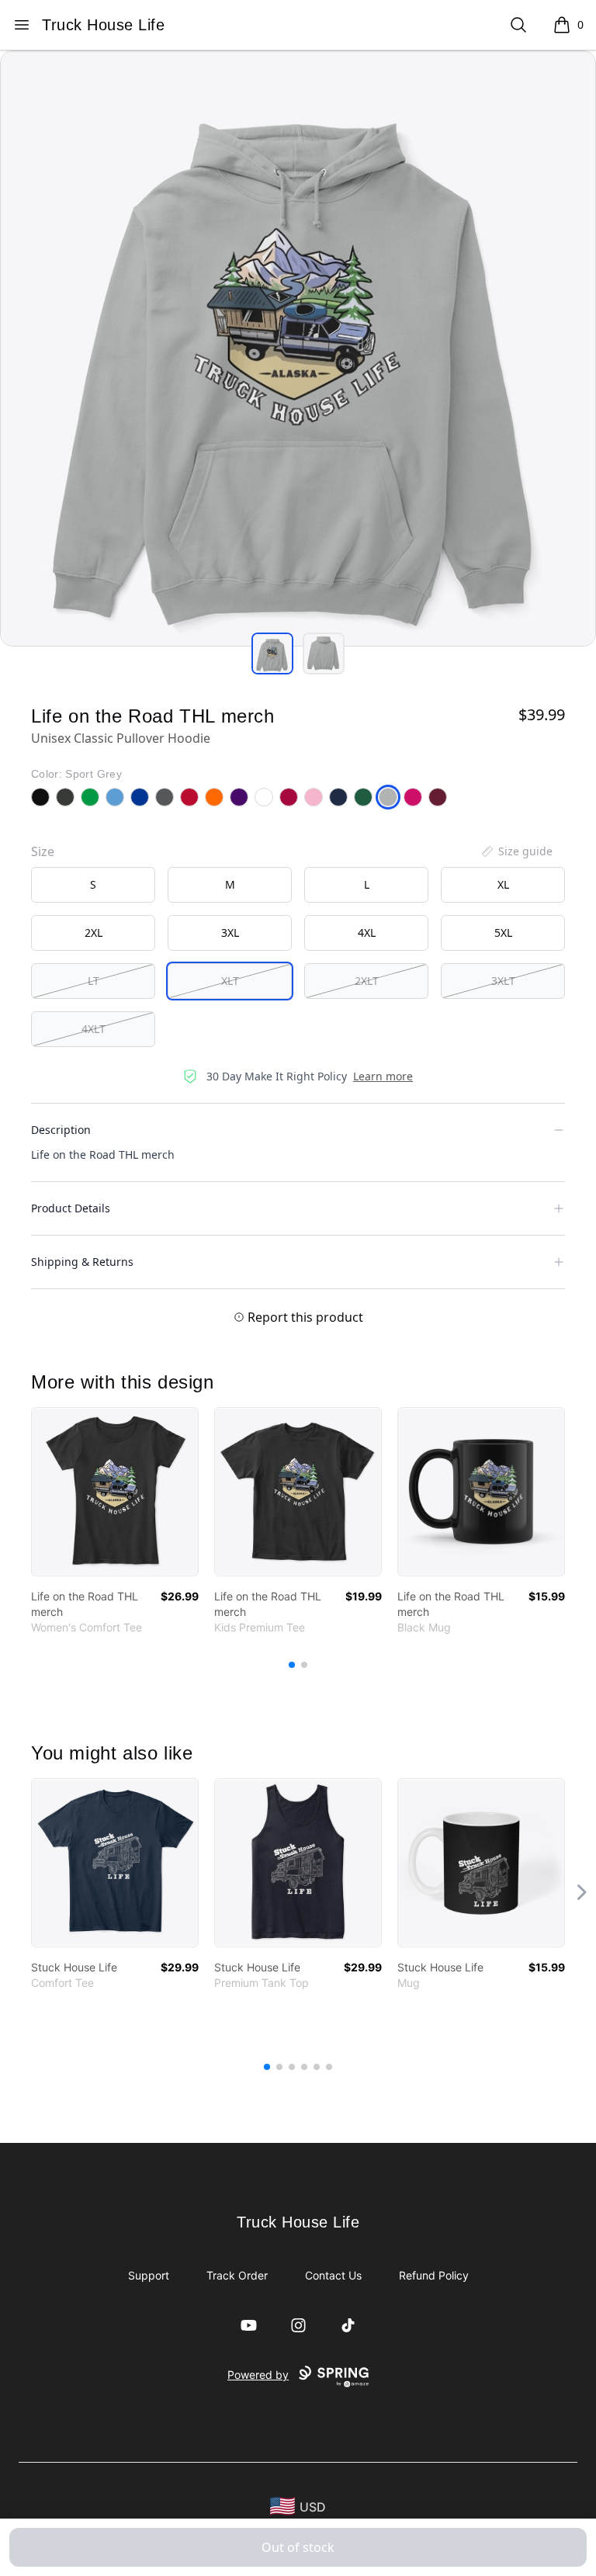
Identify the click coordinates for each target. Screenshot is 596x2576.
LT (94, 981)
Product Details (71, 1208)
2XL (94, 933)
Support (149, 2275)
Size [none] (43, 851)
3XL (230, 933)
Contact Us (333, 2275)
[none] (516, 851)
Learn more (383, 1076)
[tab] (272, 654)
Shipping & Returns (82, 1262)
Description (61, 1130)
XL (503, 884)
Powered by (258, 2375)
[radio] (93, 885)
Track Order (237, 2275)
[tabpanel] (298, 348)
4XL (367, 933)
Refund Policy (434, 2275)
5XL (503, 933)
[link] (115, 1492)
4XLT (94, 1029)
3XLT (503, 981)
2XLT (367, 981)
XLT (230, 981)
